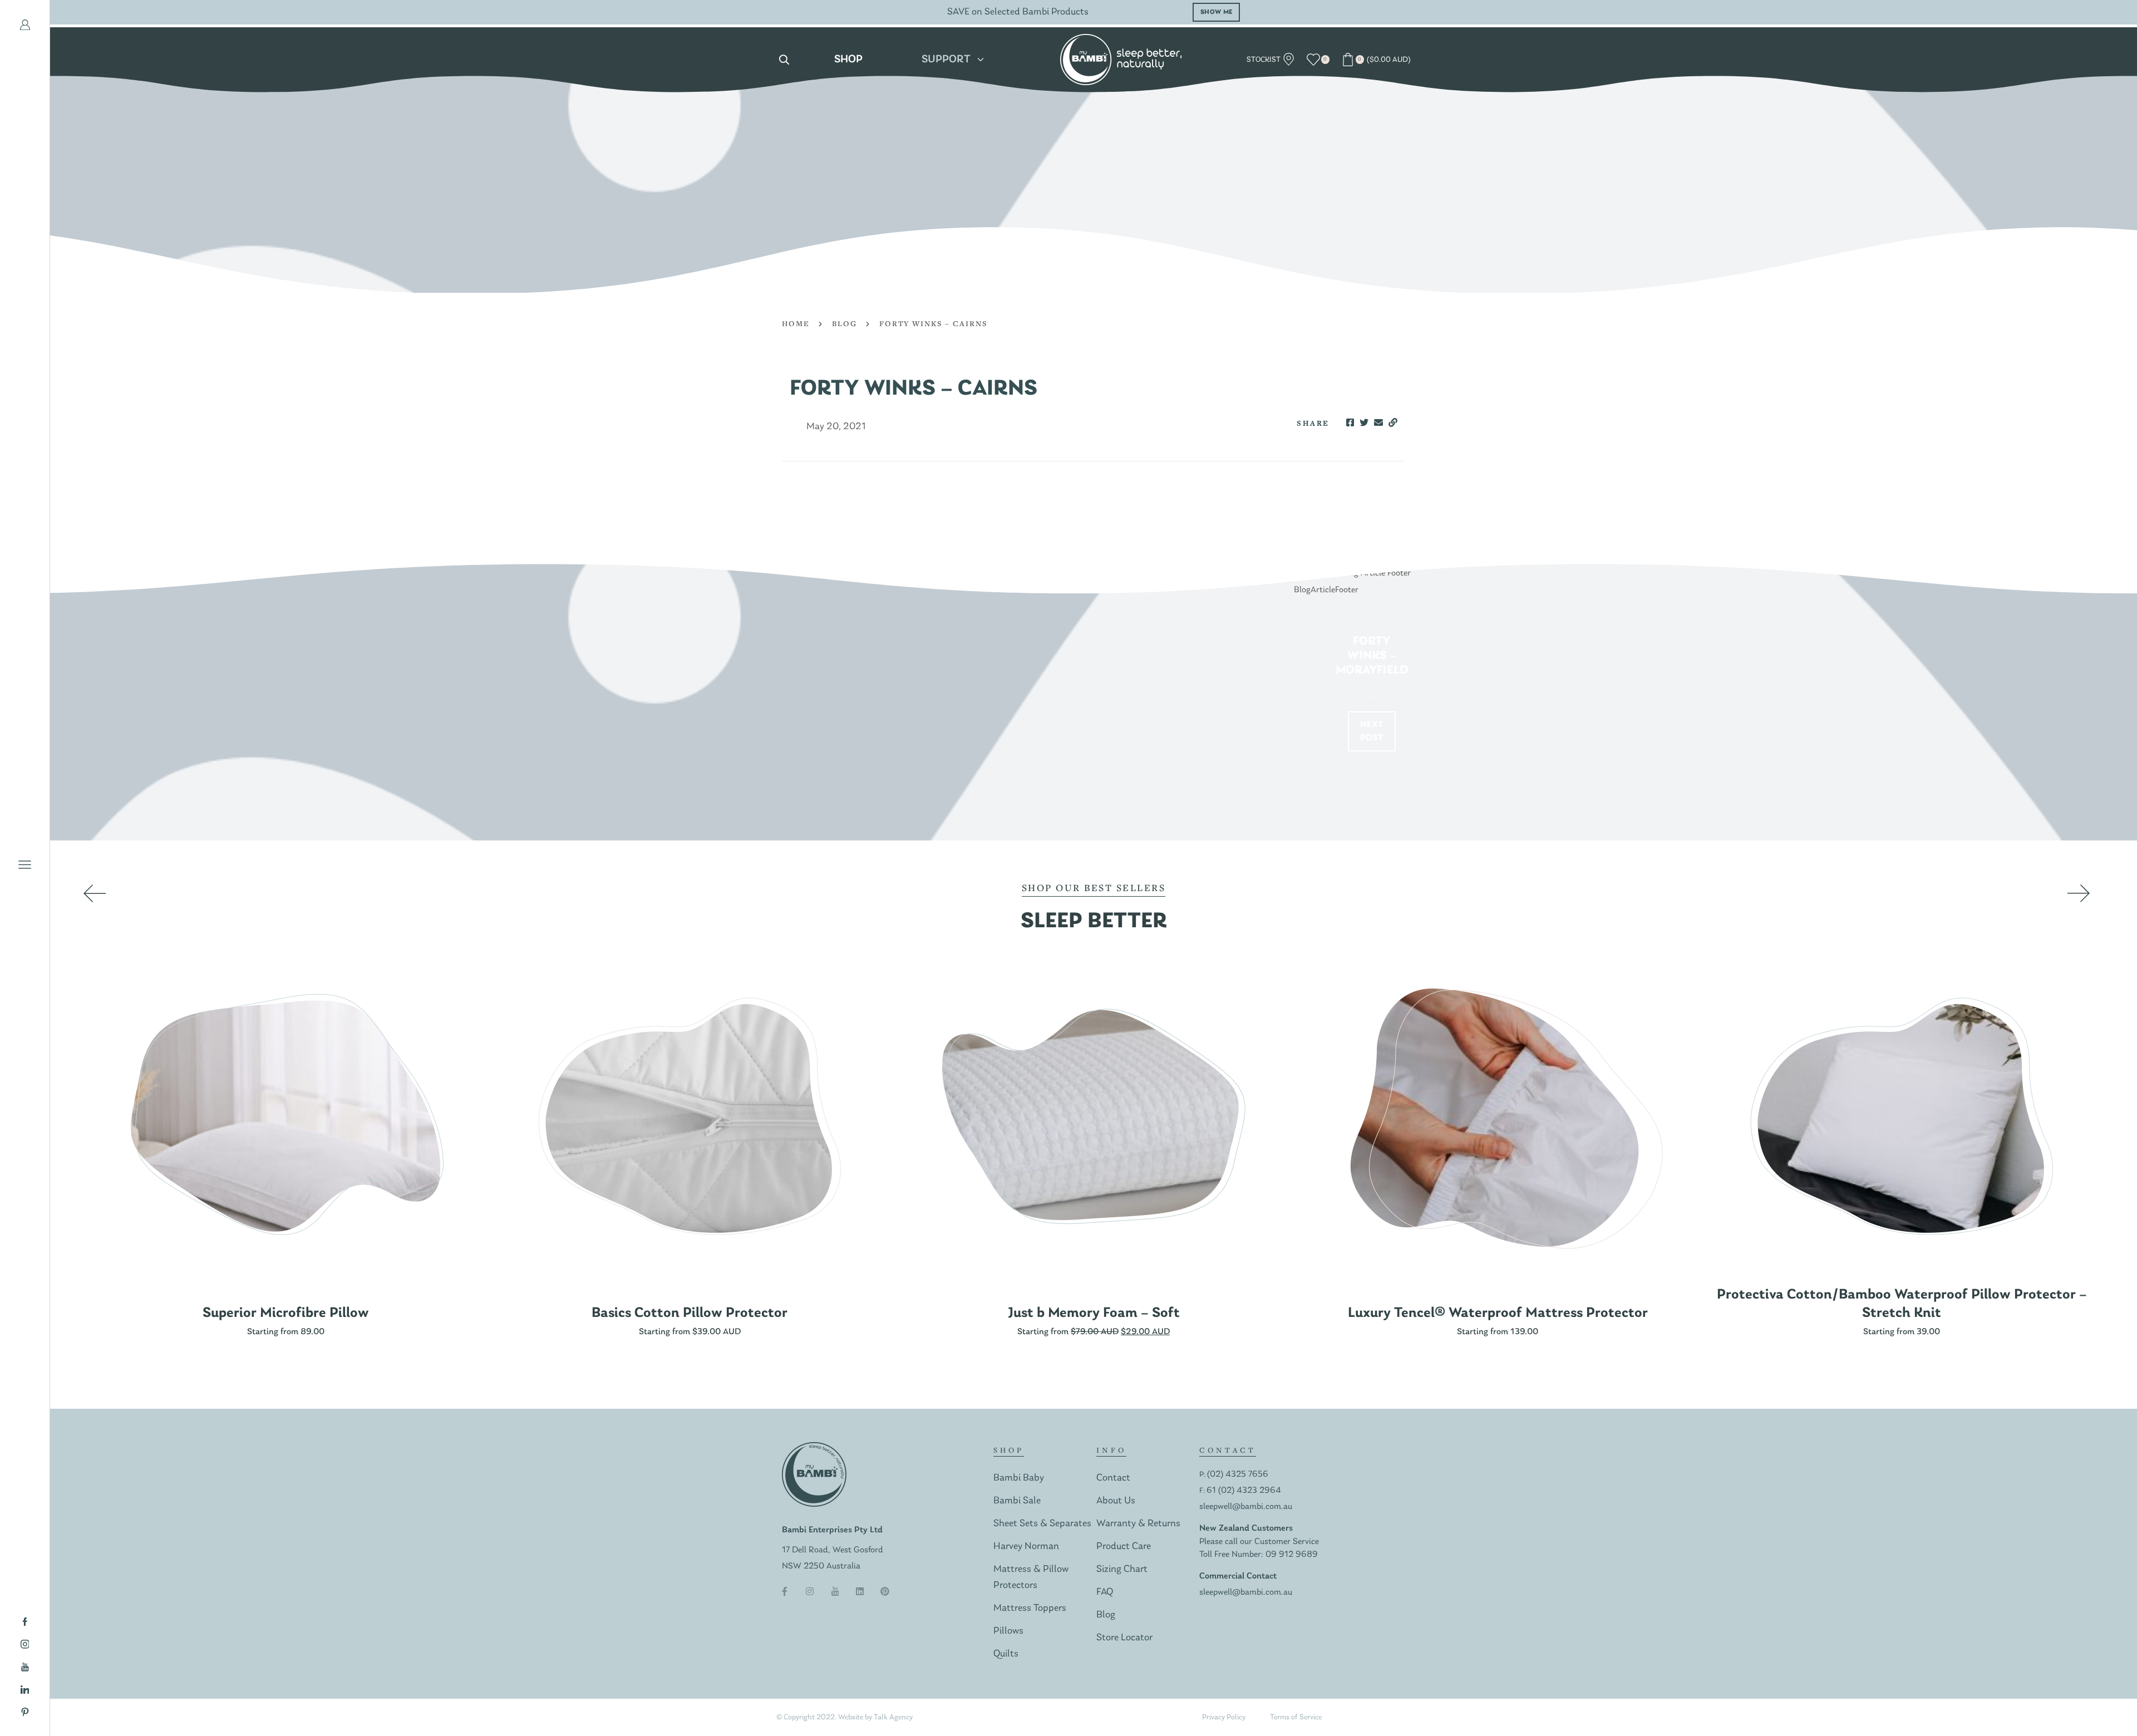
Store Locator (1124, 1638)
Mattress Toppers (1030, 1608)
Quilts (1006, 1654)
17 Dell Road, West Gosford (833, 1550)
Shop (848, 60)
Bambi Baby (1019, 1478)
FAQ (1105, 1592)
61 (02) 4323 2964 (1244, 1491)
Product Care (1124, 1546)
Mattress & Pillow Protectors (1031, 1577)
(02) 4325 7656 (1238, 1474)
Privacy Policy (1224, 1717)
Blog (845, 323)
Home (796, 323)
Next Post (1372, 731)
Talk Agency (893, 1717)
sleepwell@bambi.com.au (1246, 1507)
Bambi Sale (1017, 1501)
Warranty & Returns (1138, 1524)
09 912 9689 (1292, 1555)
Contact (1113, 1478)
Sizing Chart (1122, 1569)
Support (946, 60)
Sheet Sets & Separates (1042, 1524)
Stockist (1264, 60)
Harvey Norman (1026, 1546)
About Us (1116, 1501)
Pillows (1008, 1631)
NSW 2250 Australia (821, 1566)
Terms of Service (1296, 1717)
